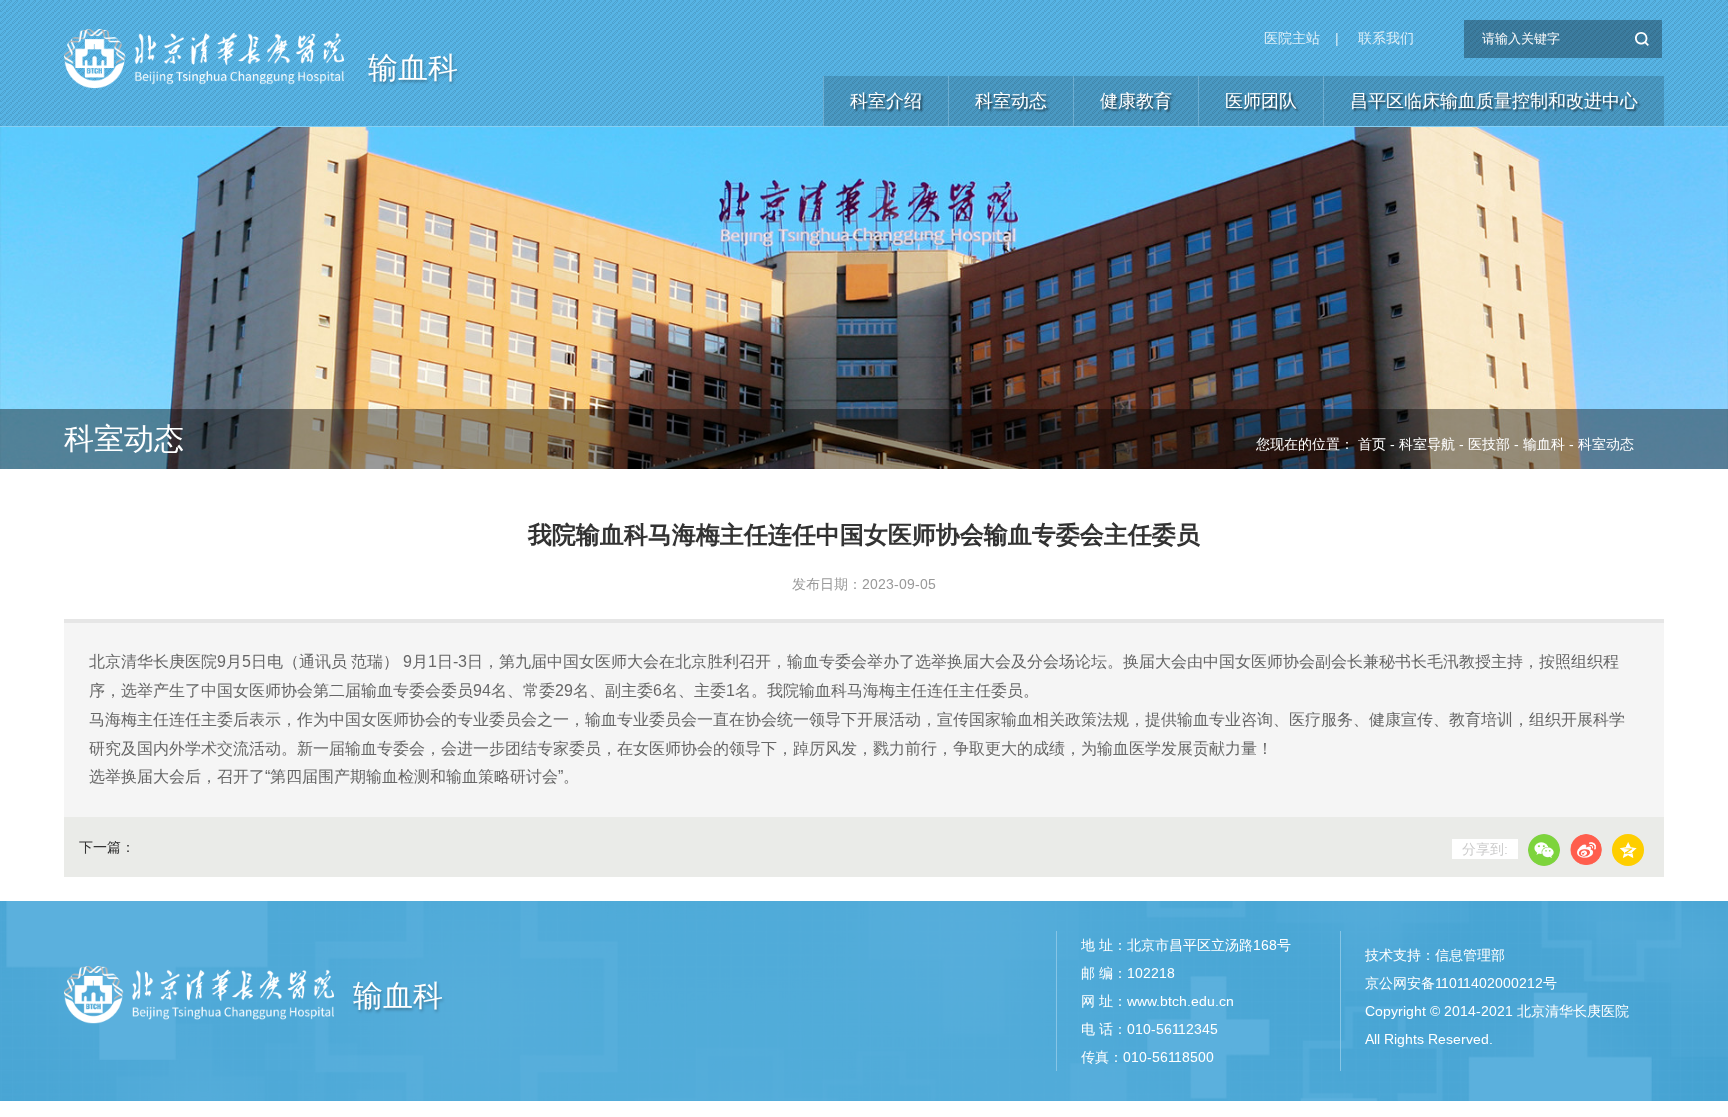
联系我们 (1386, 38)
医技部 (1489, 444)
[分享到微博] (1586, 850)
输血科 (413, 67)
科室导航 (1427, 444)
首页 (1372, 444)
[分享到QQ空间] (1628, 850)
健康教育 (1136, 101)
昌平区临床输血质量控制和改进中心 (1494, 101)
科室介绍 (886, 101)
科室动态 (1011, 101)
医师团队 (1261, 101)
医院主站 (1292, 38)
